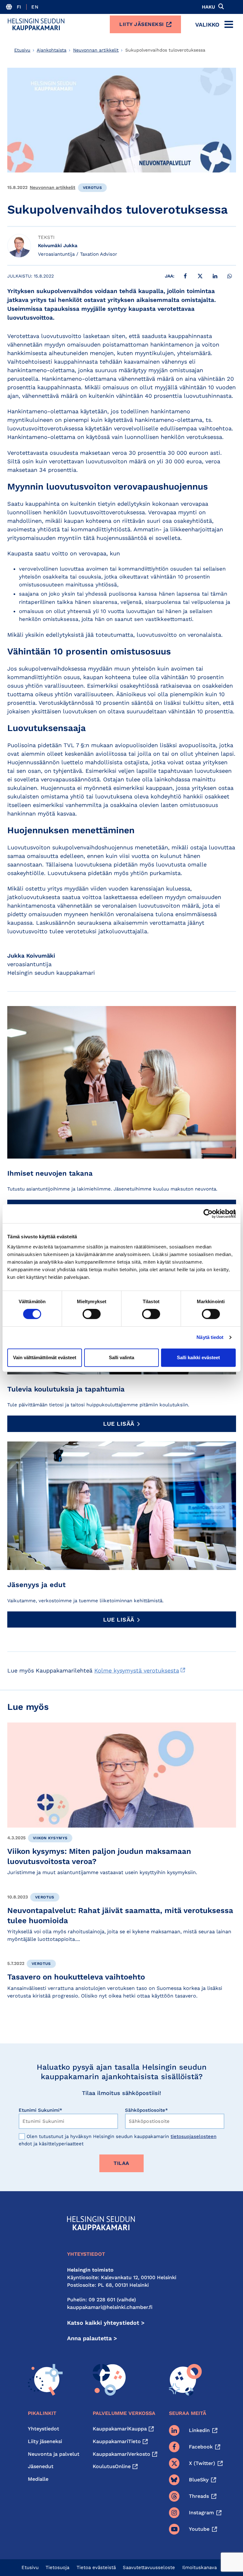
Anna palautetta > (92, 2338)
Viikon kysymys (50, 1838)
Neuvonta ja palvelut (54, 2454)
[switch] (92, 1314)
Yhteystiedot (44, 2429)
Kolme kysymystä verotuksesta (137, 1670)
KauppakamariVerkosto (121, 2454)
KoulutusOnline (112, 2466)
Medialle (38, 2479)
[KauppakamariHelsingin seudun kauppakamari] (36, 24)
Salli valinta (121, 1357)
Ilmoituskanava (199, 2567)
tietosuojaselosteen (193, 2136)
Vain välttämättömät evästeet (45, 1357)
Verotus (93, 188)
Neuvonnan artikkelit (96, 50)
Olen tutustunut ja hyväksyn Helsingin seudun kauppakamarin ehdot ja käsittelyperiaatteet (118, 2140)
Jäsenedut (41, 2466)
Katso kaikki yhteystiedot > (106, 2323)
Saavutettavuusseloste (149, 2567)
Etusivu (22, 50)
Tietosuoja (57, 2567)
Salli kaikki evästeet (198, 1357)
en (35, 7)
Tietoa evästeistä (96, 2567)
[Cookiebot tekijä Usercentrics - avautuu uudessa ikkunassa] (208, 1214)
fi (19, 7)
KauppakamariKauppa (120, 2429)
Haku (209, 7)
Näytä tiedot (210, 1337)
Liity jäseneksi (142, 24)
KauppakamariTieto (117, 2441)
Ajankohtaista (52, 50)
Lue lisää (119, 1424)
